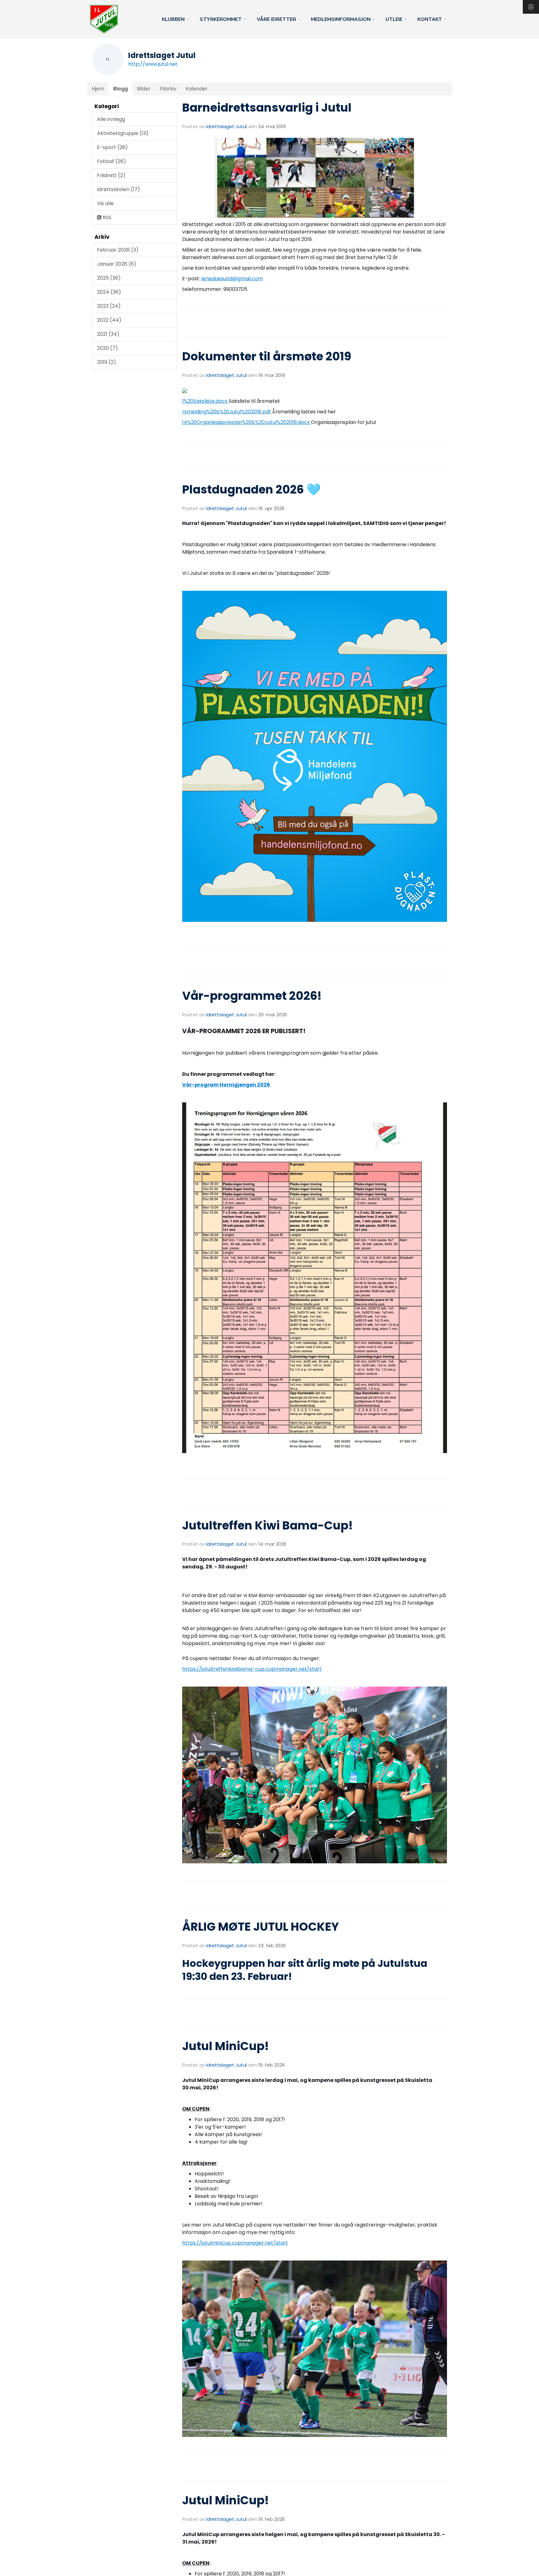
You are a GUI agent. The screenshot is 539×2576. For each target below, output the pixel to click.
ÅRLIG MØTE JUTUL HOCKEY (261, 1927)
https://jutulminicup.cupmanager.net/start (235, 2243)
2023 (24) (109, 306)
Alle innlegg (111, 119)
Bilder (144, 89)
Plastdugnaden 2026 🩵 (251, 489)
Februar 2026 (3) (118, 250)
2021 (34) (108, 334)
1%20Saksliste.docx (205, 401)
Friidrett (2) (111, 175)
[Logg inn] (531, 7)
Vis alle (105, 203)
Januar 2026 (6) (117, 264)
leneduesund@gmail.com (232, 279)
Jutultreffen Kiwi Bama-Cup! (267, 1525)
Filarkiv (168, 89)
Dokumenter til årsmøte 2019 (267, 356)
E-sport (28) (112, 147)
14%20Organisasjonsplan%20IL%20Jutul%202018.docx (247, 422)
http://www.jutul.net (153, 64)
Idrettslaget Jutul (226, 126)
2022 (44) (109, 320)
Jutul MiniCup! (226, 2046)
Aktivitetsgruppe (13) (123, 133)
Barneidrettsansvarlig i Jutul (267, 108)
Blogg (121, 89)
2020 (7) (107, 348)
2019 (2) (107, 362)
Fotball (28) (112, 161)
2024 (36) (109, 292)
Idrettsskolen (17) (119, 189)
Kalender (197, 89)
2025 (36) (109, 278)
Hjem (98, 89)
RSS (106, 217)
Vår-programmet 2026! (252, 996)
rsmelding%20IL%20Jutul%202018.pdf (227, 412)
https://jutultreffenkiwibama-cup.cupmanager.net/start (252, 1669)
